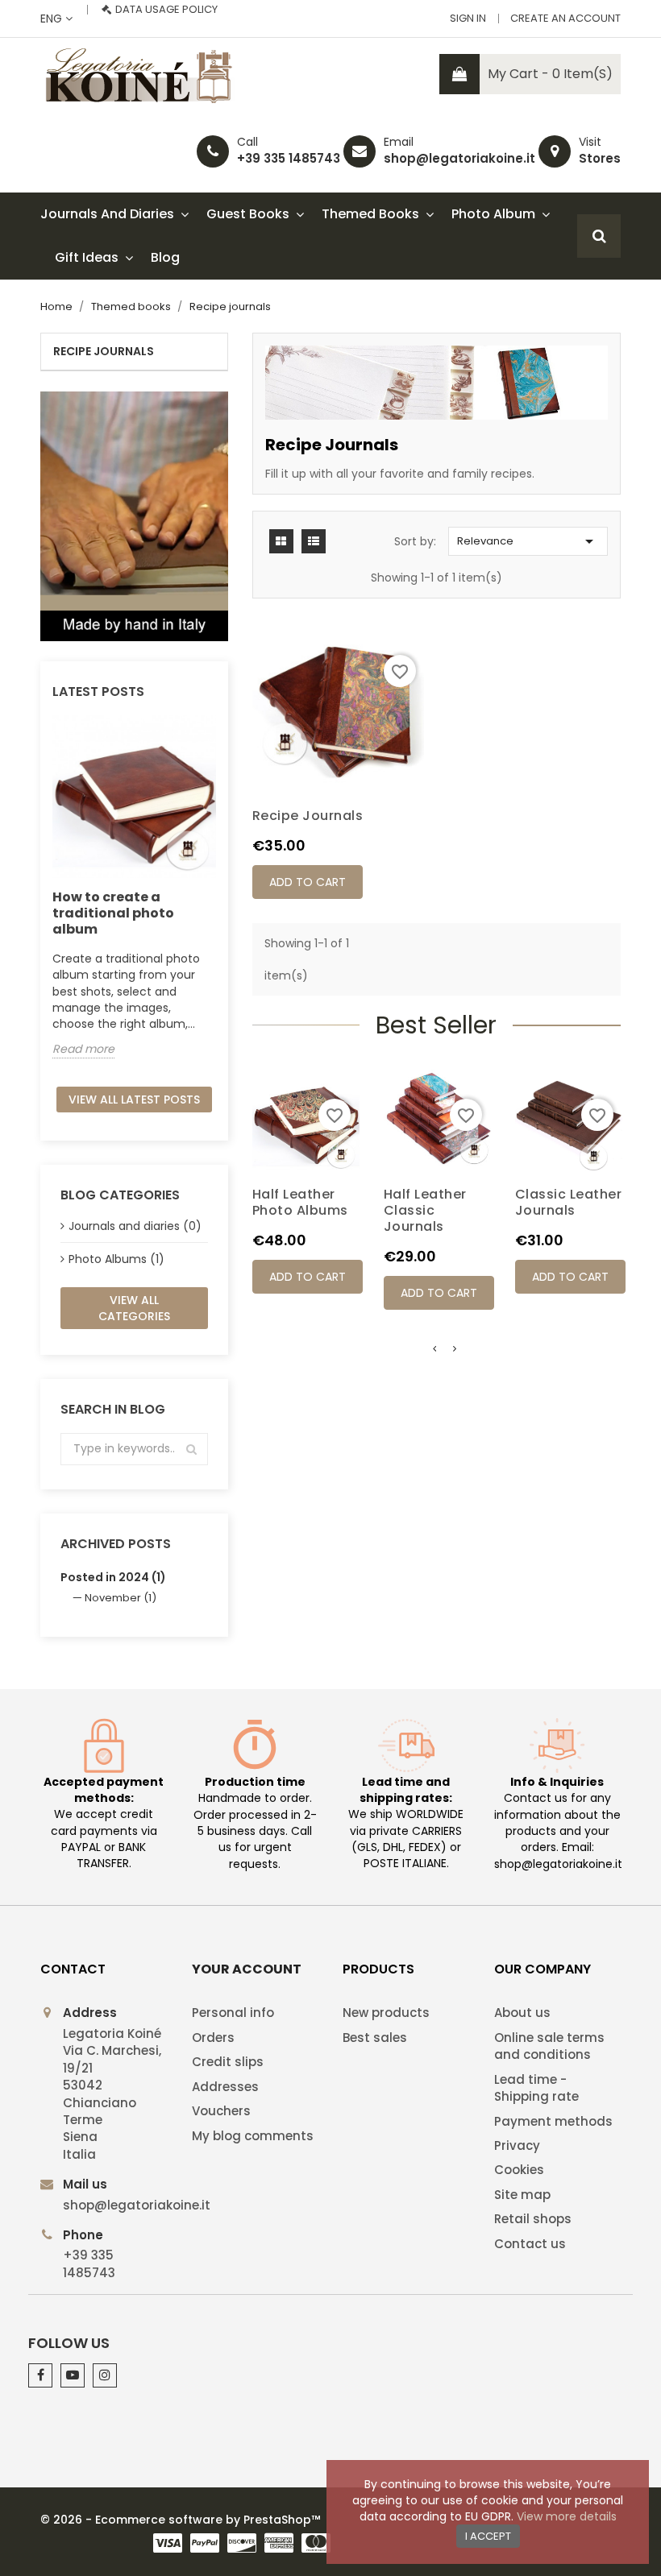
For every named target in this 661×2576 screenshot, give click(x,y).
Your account (247, 1969)
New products (386, 2013)
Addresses (225, 2087)
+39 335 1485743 (289, 158)
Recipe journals (104, 351)
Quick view (306, 1162)
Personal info (233, 2013)
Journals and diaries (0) (135, 1226)
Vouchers (221, 2111)
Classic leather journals (569, 1202)
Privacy (517, 2145)
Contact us (530, 2244)
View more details (567, 2516)
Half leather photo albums (300, 1202)
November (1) (121, 1598)
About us (522, 2013)
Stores (600, 158)
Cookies (519, 2170)
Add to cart (308, 882)
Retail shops (533, 2219)
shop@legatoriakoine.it (459, 158)
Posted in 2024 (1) (113, 1577)
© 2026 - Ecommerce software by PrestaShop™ (180, 2520)
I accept (488, 2536)
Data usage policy (166, 9)
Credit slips (228, 2062)
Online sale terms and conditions (549, 2046)
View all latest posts (134, 1100)
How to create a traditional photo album (113, 913)
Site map (522, 2195)
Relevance (528, 541)
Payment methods (553, 2121)
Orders (213, 2038)
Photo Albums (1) (116, 1259)
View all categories (134, 1308)
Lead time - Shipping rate (536, 2088)
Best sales (375, 2038)
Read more (83, 1049)
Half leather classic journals (425, 1210)
